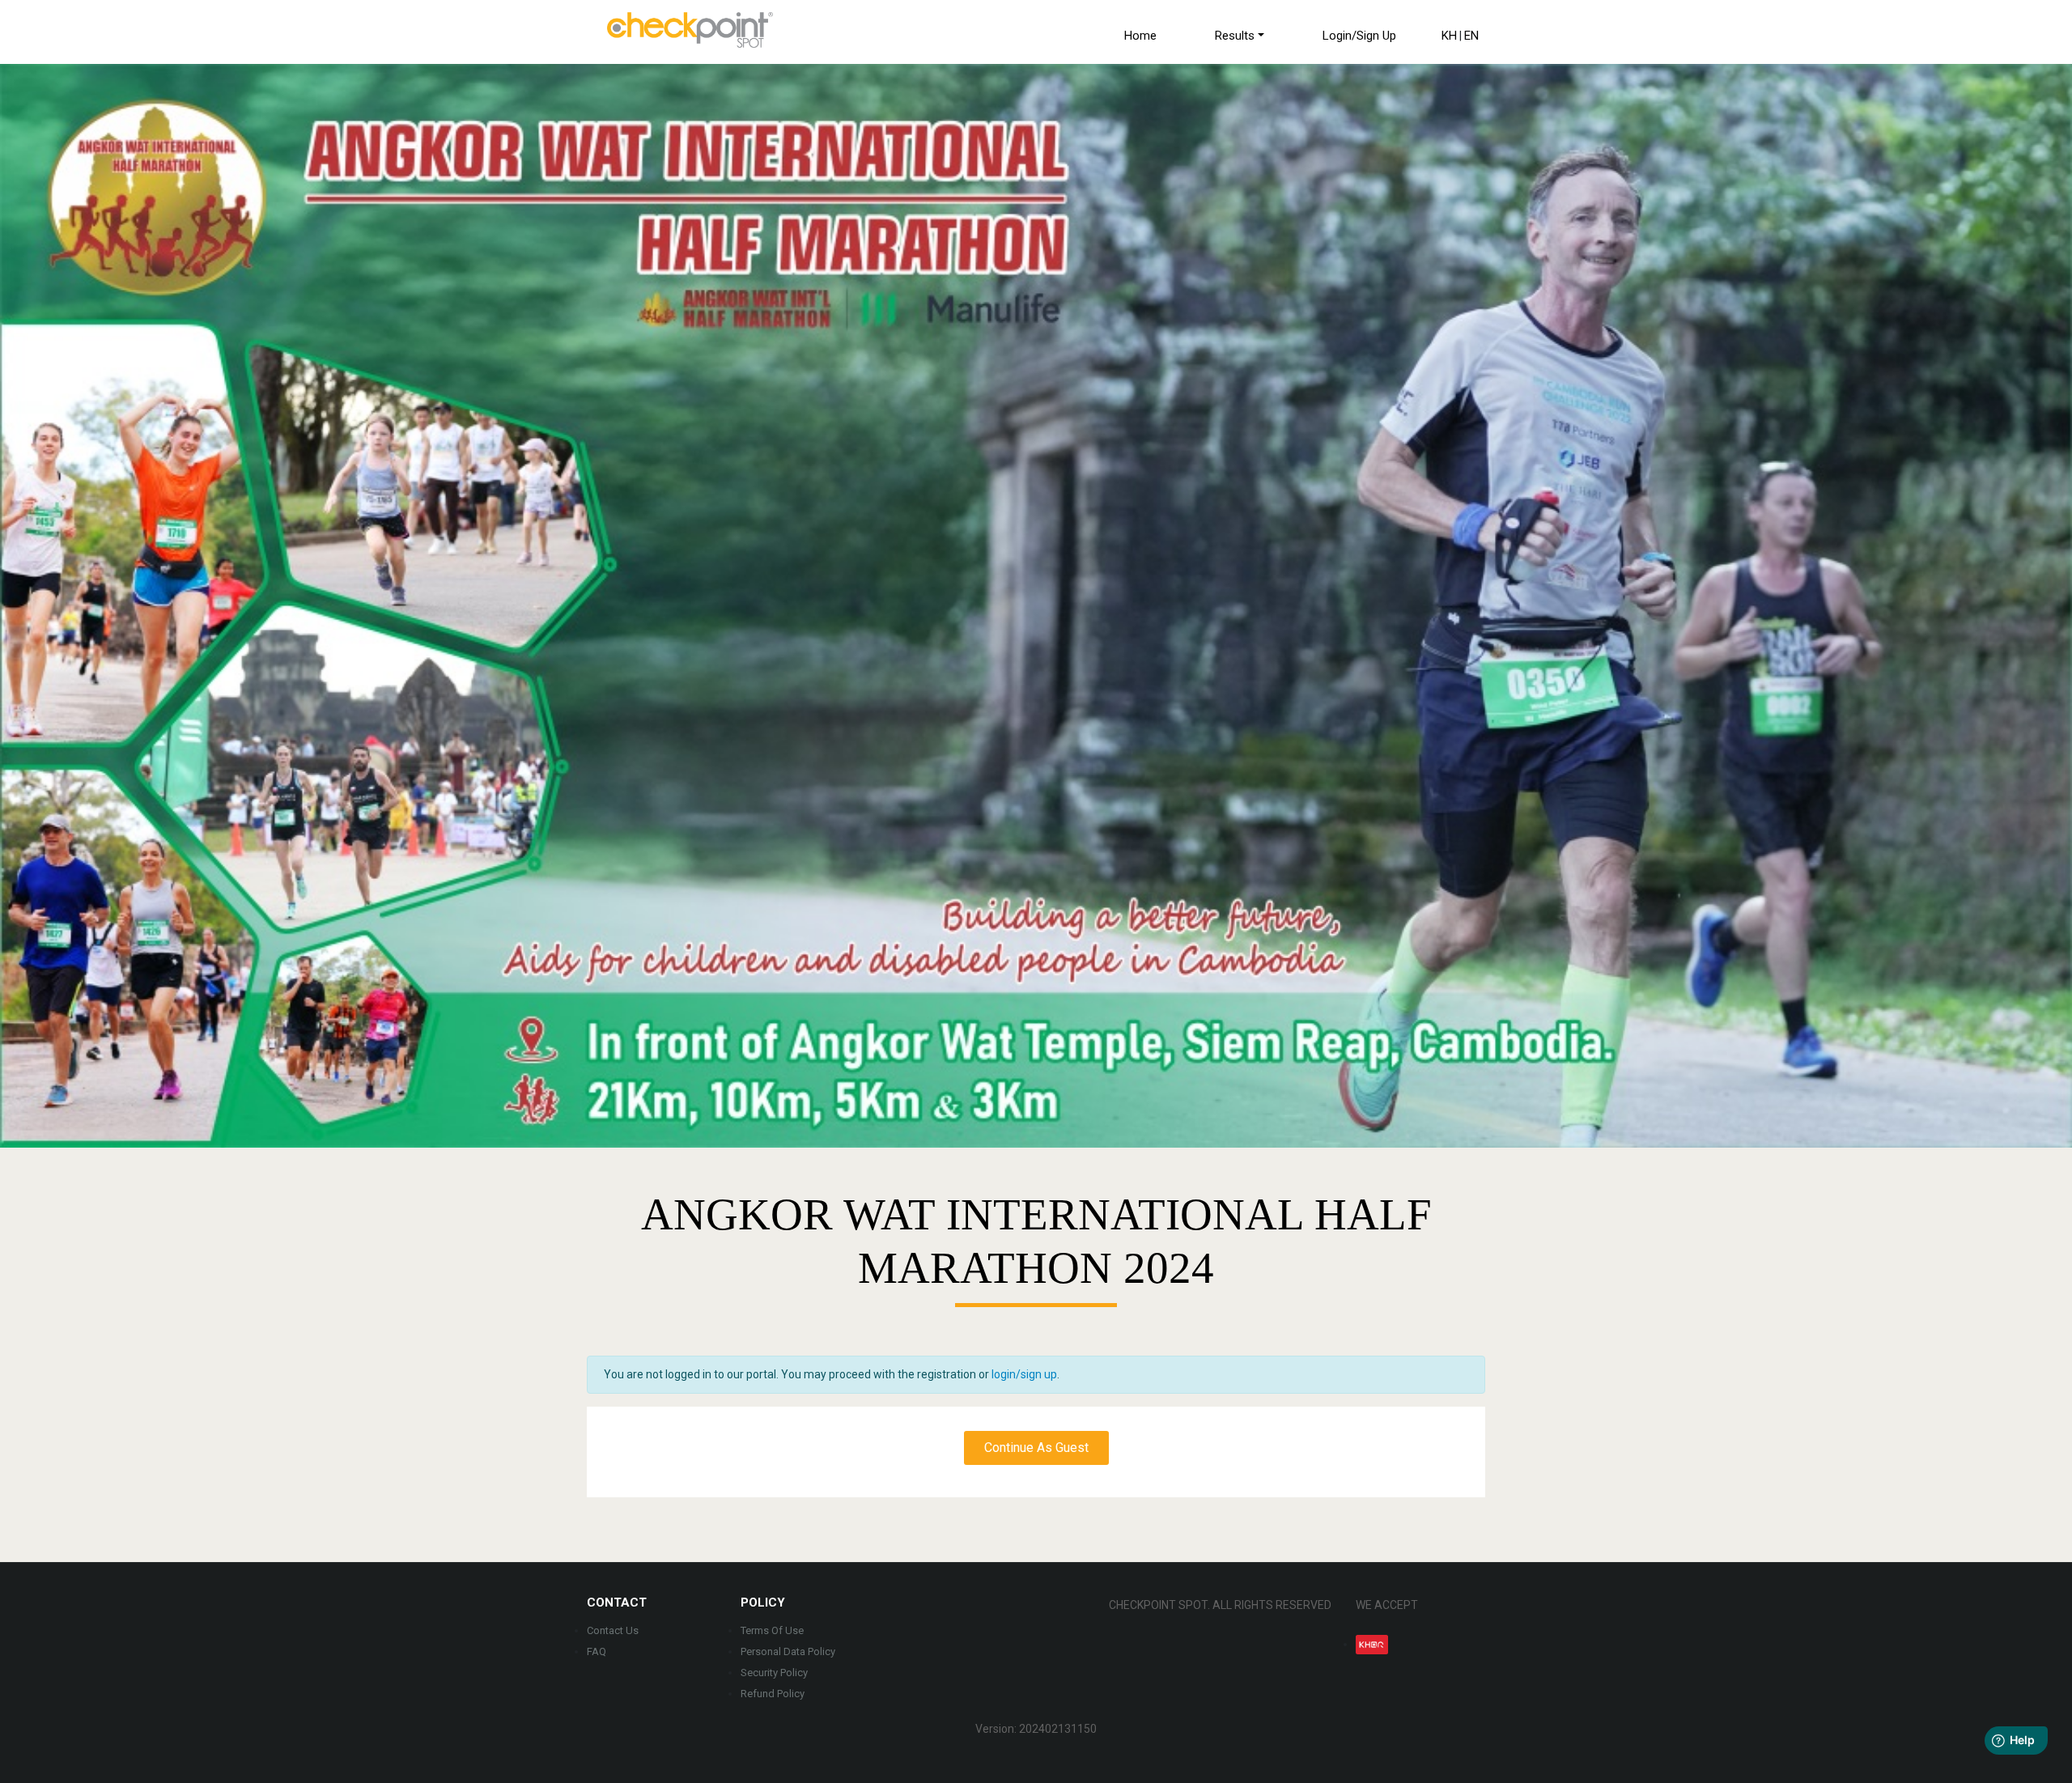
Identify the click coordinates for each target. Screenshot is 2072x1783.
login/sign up (1024, 1374)
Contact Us (613, 1630)
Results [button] (1233, 36)
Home (1139, 36)
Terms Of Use (772, 1630)
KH (1449, 36)
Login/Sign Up (1358, 36)
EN (1471, 36)
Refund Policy (773, 1694)
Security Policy (774, 1673)
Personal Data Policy (788, 1651)
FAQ (597, 1651)
